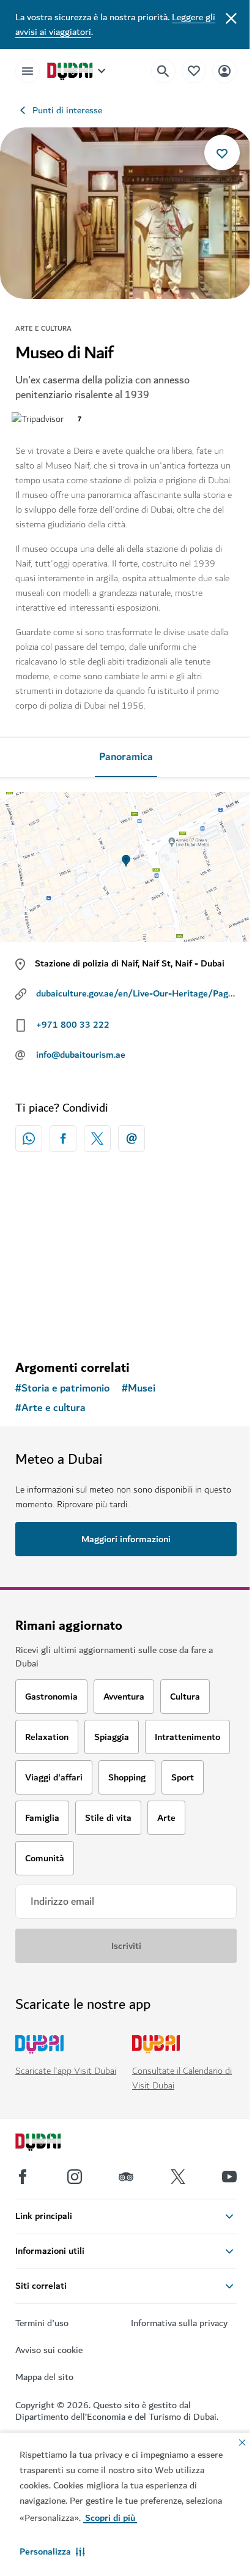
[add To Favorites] (222, 153)
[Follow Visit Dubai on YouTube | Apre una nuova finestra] (229, 2177)
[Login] (224, 71)
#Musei (139, 1388)
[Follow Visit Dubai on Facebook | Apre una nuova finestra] (23, 2177)
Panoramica (126, 757)
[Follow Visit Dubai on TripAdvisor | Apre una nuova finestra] (126, 2177)
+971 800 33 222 (73, 1025)
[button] (52, 2552)
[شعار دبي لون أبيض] (52, 2144)
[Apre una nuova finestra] (63, 1139)
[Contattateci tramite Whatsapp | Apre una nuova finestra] (29, 1139)
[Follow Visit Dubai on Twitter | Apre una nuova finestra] (178, 2177)
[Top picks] (194, 71)
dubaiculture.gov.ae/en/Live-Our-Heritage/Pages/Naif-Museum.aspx (137, 993)
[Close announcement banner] (231, 17)
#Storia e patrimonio (62, 1388)
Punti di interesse (67, 110)
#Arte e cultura (50, 1408)
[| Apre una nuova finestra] (75, 2177)
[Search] (163, 71)
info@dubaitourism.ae (81, 1055)
